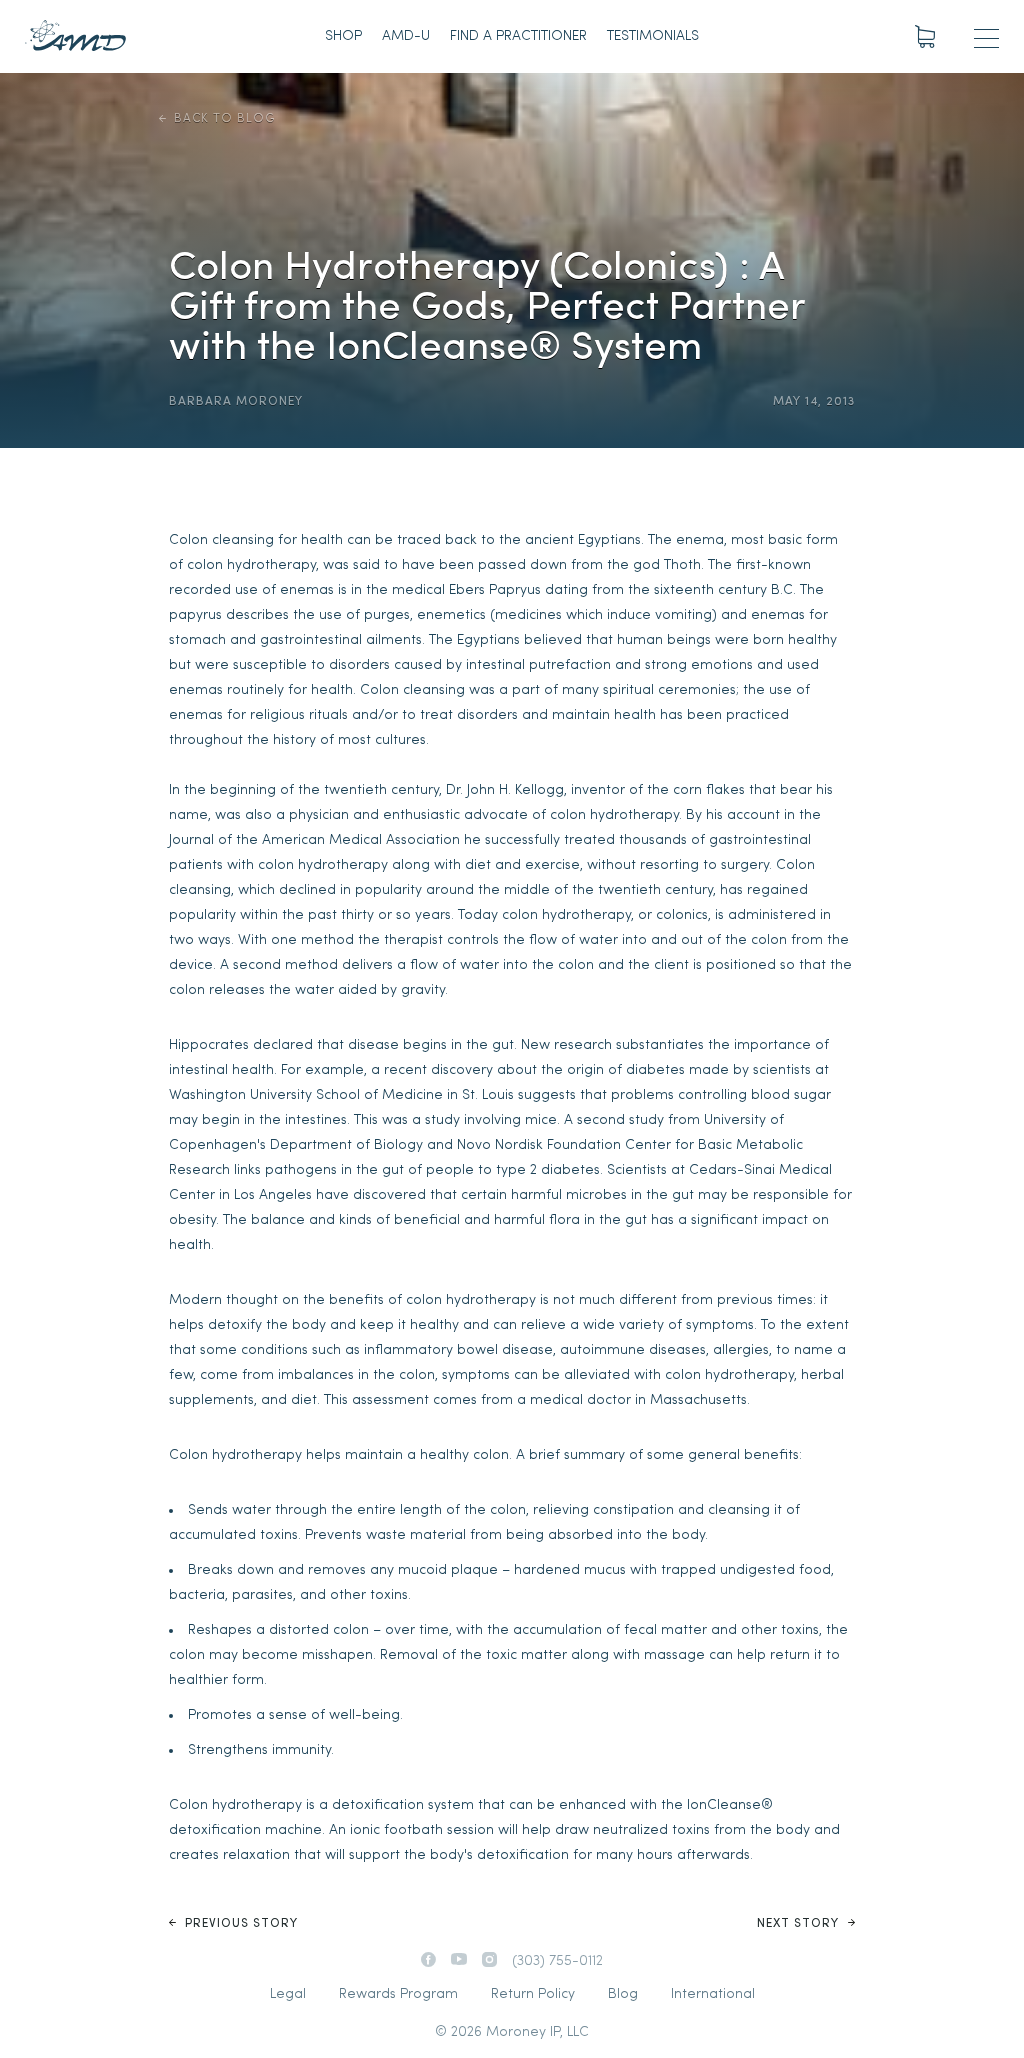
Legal (288, 1994)
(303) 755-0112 (557, 1961)
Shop (343, 36)
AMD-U (406, 36)
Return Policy (533, 1994)
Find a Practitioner (518, 36)
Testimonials (653, 36)
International (713, 1994)
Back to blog (224, 119)
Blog (623, 1994)
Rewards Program (398, 1994)
